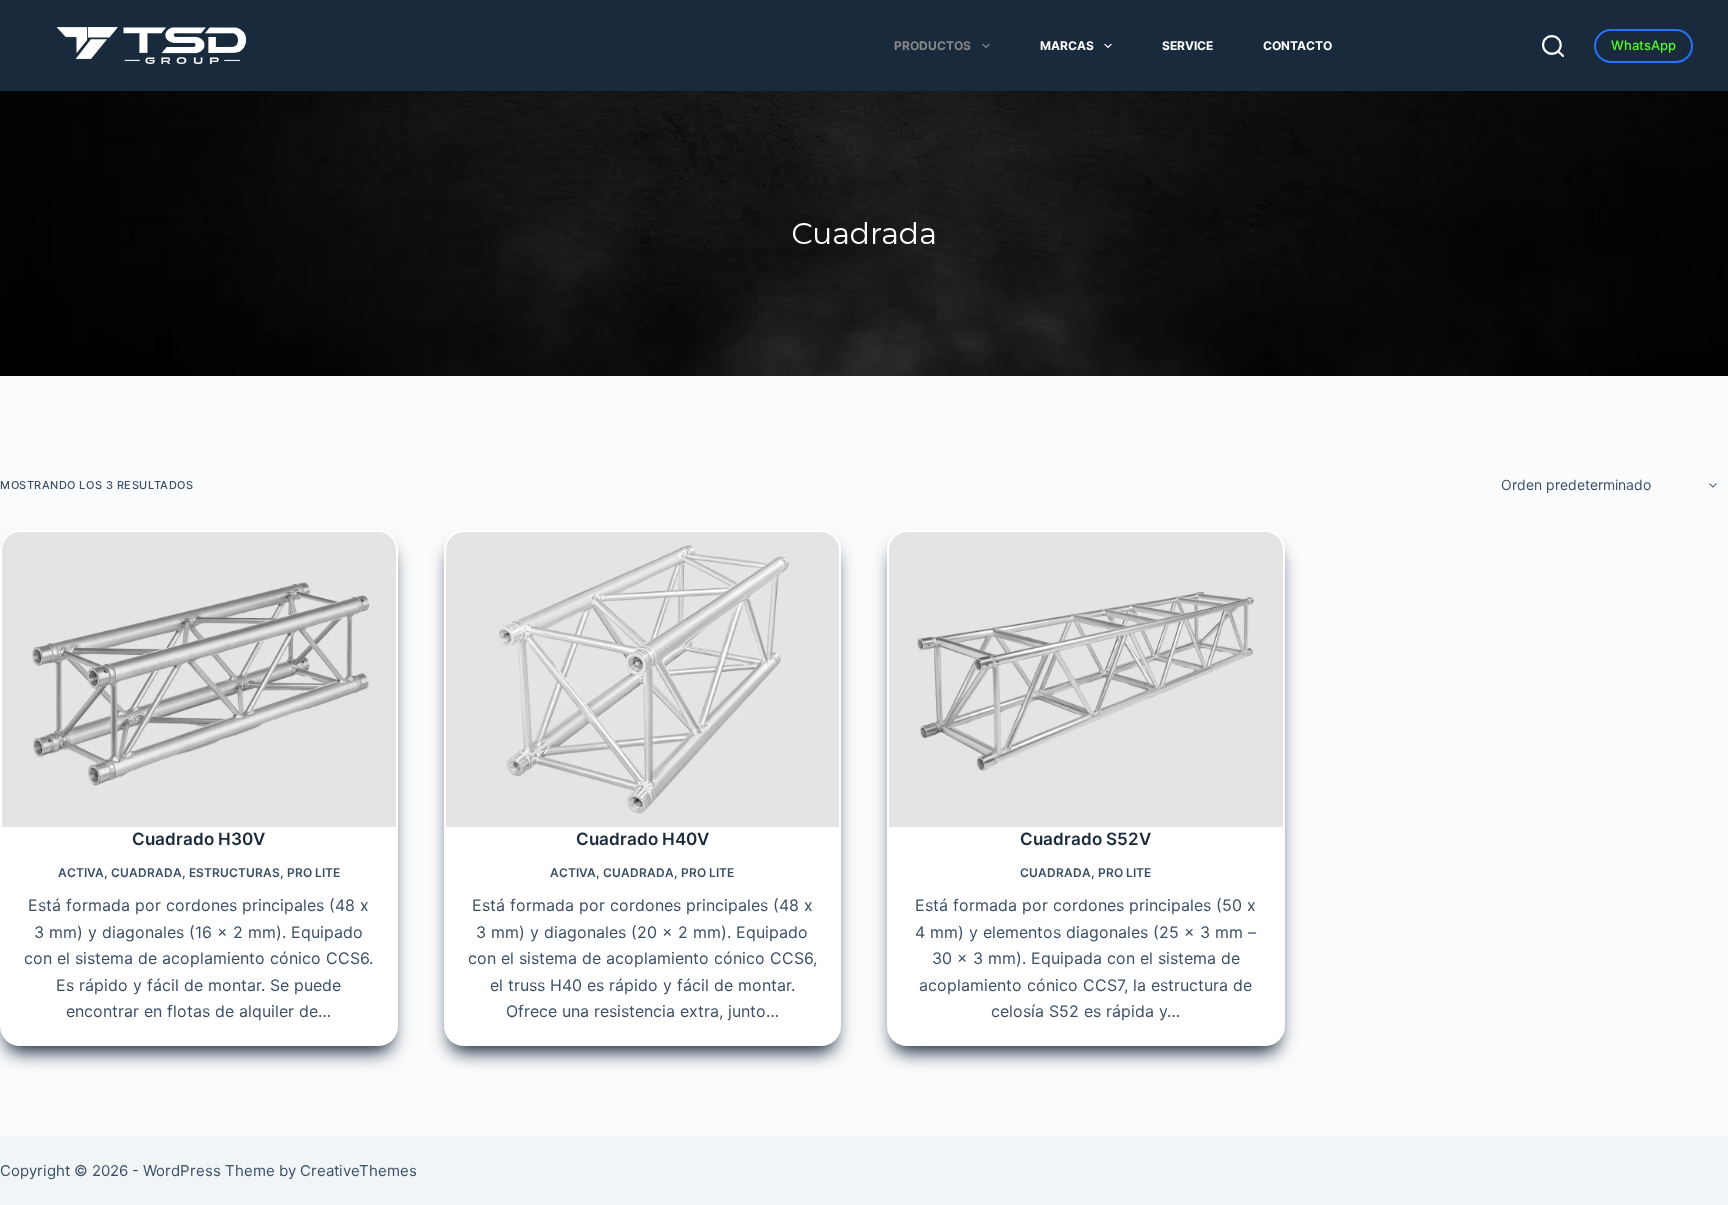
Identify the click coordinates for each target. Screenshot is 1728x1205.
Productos (932, 45)
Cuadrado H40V (642, 839)
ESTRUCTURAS (234, 872)
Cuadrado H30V (198, 839)
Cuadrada (146, 872)
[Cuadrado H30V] (199, 679)
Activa (81, 872)
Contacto (1297, 45)
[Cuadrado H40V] (643, 679)
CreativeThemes (358, 1170)
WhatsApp (1643, 45)
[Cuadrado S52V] (1086, 679)
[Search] (1553, 46)
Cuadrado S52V (1085, 839)
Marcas (1067, 45)
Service (1187, 45)
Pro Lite (313, 872)
